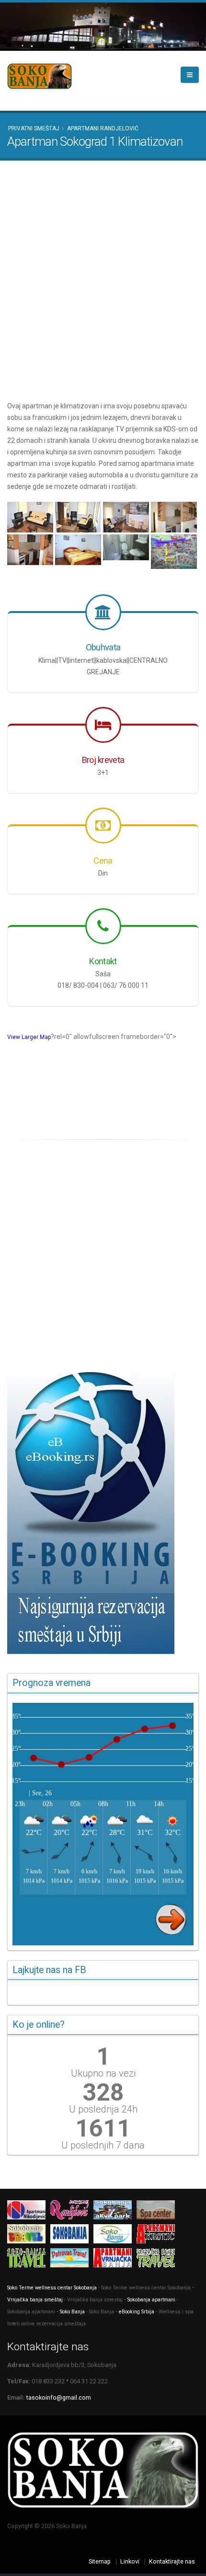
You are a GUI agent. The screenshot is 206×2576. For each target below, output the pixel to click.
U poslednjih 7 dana (103, 2145)
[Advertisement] (103, 280)
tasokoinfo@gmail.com (59, 2397)
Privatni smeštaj (34, 128)
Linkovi (130, 2561)
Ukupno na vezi (103, 2073)
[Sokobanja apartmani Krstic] (158, 2235)
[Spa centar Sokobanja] (158, 2212)
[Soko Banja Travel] (29, 2259)
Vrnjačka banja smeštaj (35, 2300)
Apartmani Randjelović (103, 128)
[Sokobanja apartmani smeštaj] (72, 2235)
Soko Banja (73, 2312)
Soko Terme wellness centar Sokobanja (52, 2288)
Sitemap (100, 2561)
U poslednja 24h (103, 2109)
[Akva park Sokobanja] (115, 2212)
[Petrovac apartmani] (72, 2259)
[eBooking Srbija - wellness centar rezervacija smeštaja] (103, 1510)
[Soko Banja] (115, 2235)
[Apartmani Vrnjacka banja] (115, 2259)
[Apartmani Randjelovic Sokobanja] (72, 2212)
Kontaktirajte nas (172, 2561)
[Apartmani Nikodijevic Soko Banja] (29, 2212)
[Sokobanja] (29, 2235)
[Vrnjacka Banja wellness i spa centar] (158, 2259)
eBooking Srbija (137, 2312)
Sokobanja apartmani (151, 2300)
